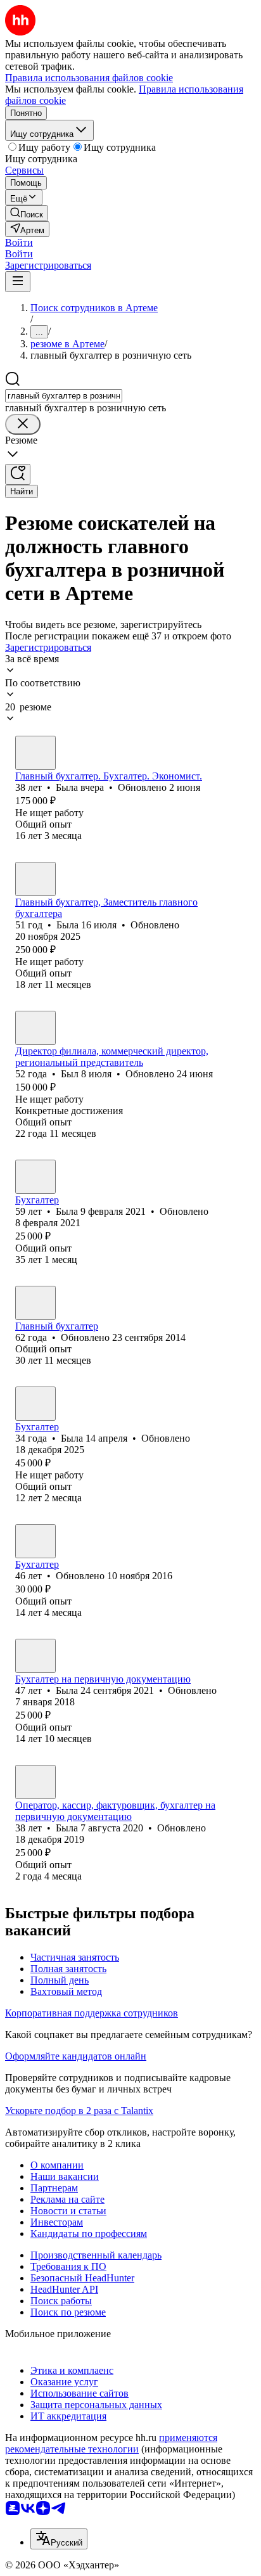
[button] (19, 242)
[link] (27, 213)
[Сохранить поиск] (18, 474)
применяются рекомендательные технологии (111, 2443)
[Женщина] (35, 753)
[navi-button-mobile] (18, 282)
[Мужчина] (35, 1028)
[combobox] (64, 396)
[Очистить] (23, 424)
